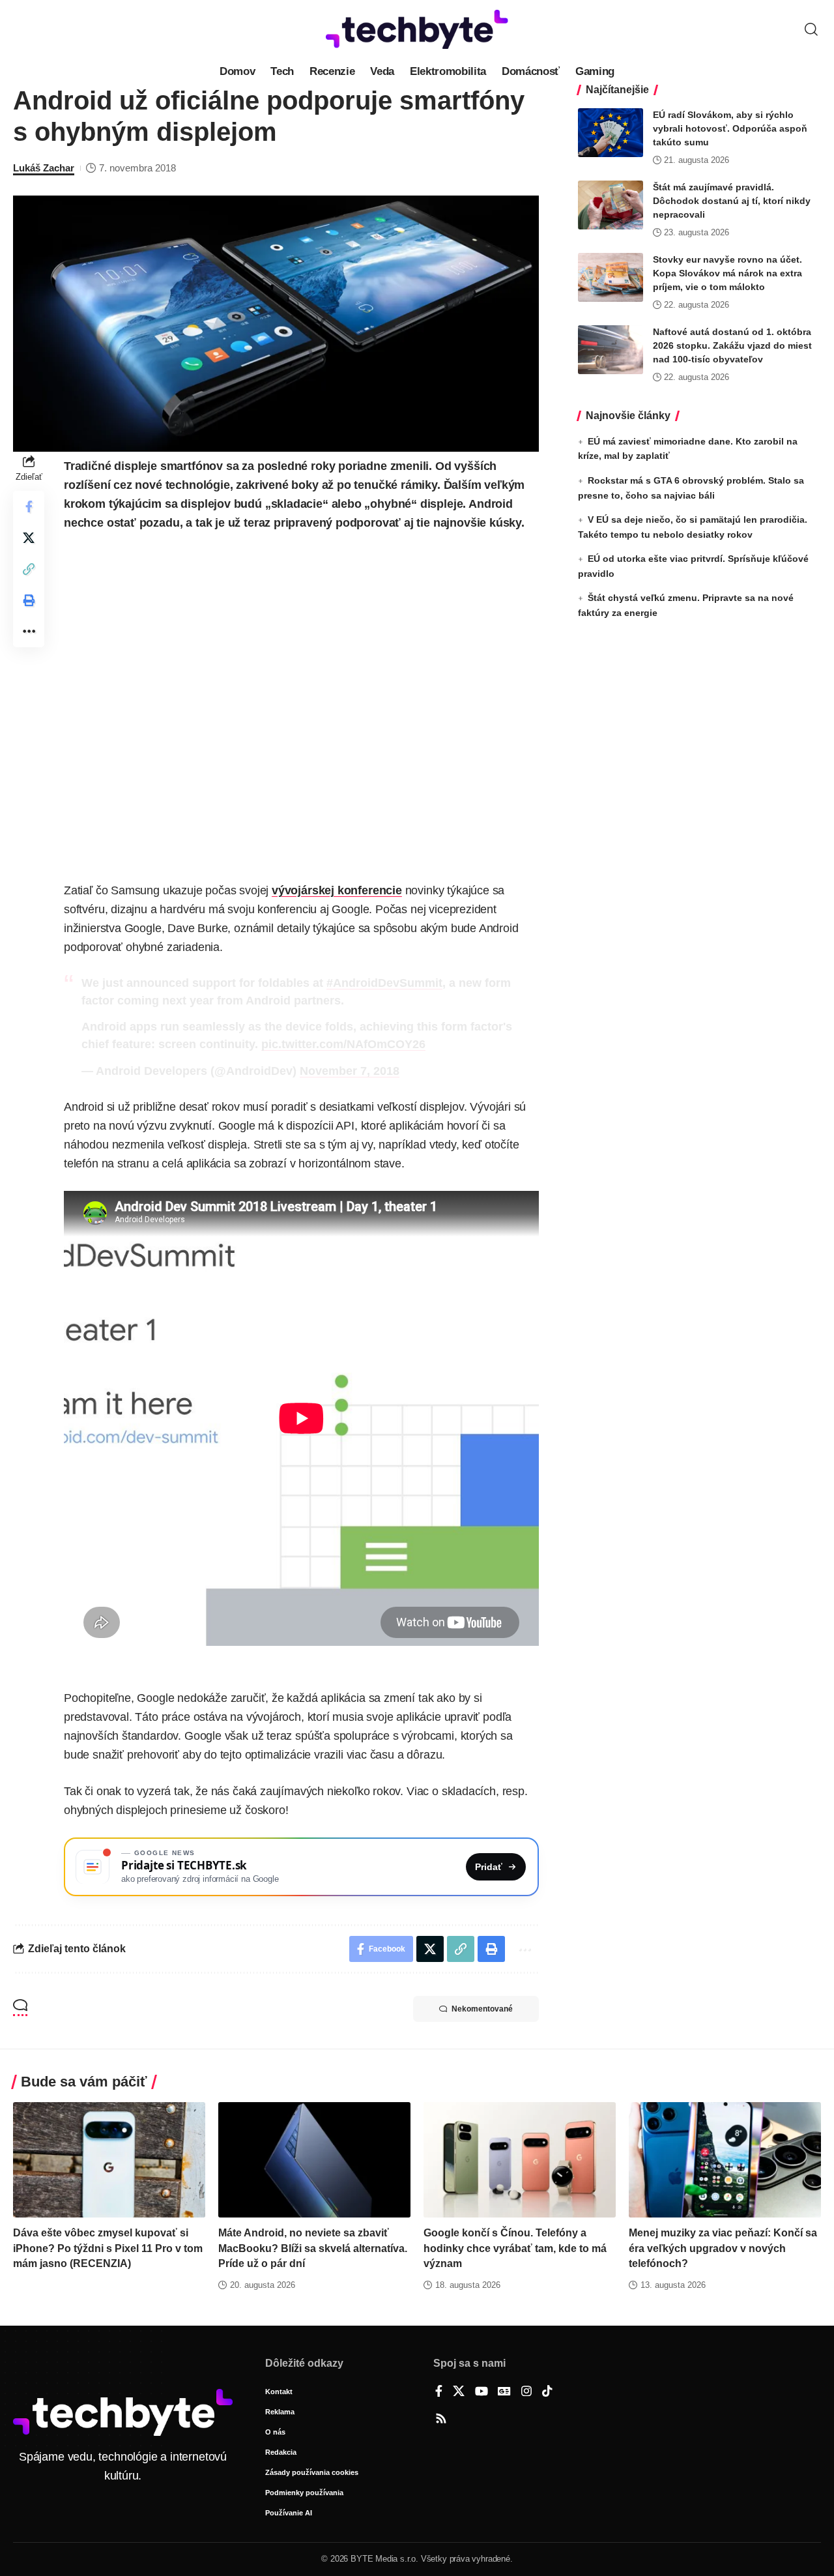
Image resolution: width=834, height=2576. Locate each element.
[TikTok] (547, 2392)
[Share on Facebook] (29, 506)
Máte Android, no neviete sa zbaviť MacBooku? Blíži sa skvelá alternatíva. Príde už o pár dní (313, 2248)
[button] (811, 29)
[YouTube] (482, 2392)
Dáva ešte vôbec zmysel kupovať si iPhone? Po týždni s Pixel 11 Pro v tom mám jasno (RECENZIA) (108, 2248)
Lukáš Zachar (44, 168)
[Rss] (441, 2420)
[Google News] (504, 2392)
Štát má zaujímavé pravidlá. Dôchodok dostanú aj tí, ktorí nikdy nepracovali (732, 201)
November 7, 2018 (350, 1071)
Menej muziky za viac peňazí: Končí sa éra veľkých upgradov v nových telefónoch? (723, 2248)
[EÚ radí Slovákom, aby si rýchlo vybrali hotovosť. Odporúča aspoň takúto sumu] (611, 133)
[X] (459, 2392)
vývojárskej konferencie (337, 890)
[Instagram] (526, 2392)
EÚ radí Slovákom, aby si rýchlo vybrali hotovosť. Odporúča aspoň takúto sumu (730, 128)
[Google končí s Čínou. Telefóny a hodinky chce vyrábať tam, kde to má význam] (520, 2160)
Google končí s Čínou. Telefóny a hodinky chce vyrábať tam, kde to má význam (515, 2248)
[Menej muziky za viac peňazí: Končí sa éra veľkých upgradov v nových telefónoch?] (725, 2160)
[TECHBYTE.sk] (417, 29)
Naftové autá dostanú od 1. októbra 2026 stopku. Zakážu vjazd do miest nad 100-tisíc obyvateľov (732, 345)
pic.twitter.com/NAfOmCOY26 (343, 1044)
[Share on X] (29, 538)
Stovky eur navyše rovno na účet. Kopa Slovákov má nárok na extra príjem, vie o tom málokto (727, 273)
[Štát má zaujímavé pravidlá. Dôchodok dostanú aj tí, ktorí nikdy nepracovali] (611, 205)
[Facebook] (439, 2392)
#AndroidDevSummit (384, 983)
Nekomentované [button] (482, 2009)
